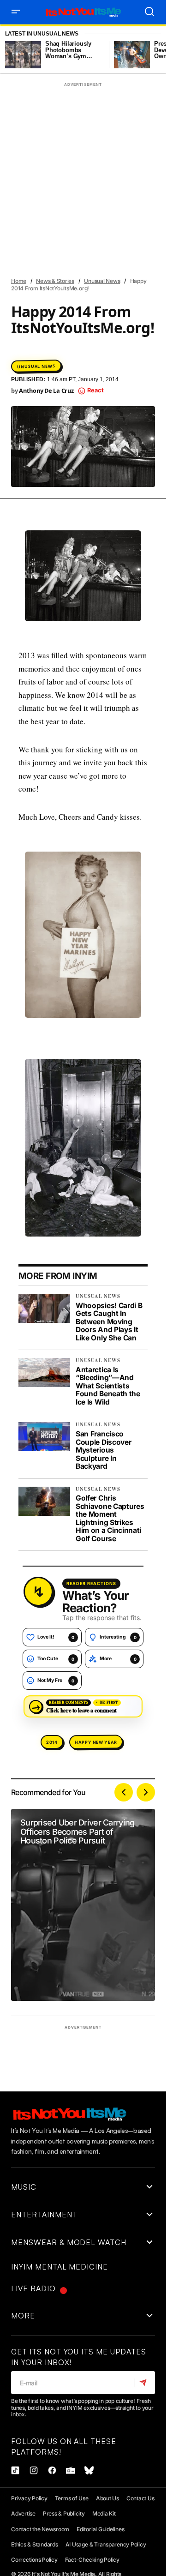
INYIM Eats (103, 222)
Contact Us (140, 2498)
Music (95, 306)
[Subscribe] (145, 2383)
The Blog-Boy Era (121, 422)
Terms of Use (72, 2498)
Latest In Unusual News (42, 34)
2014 (52, 1742)
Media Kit (104, 2513)
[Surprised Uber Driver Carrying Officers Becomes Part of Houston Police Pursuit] (83, 1905)
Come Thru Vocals (113, 140)
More (23, 2316)
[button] (16, 12)
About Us (107, 2498)
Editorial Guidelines (100, 2529)
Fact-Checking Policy (92, 2560)
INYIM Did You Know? (45, 222)
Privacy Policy (29, 2498)
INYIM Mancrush (40, 239)
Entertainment (38, 156)
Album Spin (89, 106)
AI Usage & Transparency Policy (106, 2544)
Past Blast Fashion (44, 372)
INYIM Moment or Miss (47, 255)
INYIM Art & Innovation (87, 189)
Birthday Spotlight (45, 139)
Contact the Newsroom (40, 2529)
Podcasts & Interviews (49, 388)
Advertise (23, 2513)
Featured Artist (96, 156)
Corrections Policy (34, 2560)
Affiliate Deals (38, 106)
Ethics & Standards (35, 2544)
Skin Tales (121, 405)
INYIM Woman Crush (119, 272)
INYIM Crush (94, 206)
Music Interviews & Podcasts (58, 322)
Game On (28, 189)
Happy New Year (96, 1742)
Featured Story (39, 173)
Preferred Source (120, 389)
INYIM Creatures (40, 206)
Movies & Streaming (44, 305)
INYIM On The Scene (118, 256)
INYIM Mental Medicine (108, 239)
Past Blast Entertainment (53, 355)
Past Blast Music (109, 372)
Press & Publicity (64, 2513)
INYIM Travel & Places (47, 272)
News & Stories (119, 339)
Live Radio (33, 2288)
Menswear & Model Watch (52, 289)
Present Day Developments (54, 405)
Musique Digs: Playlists (50, 339)
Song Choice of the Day (50, 422)
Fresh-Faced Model (101, 173)
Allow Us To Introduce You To (59, 123)
